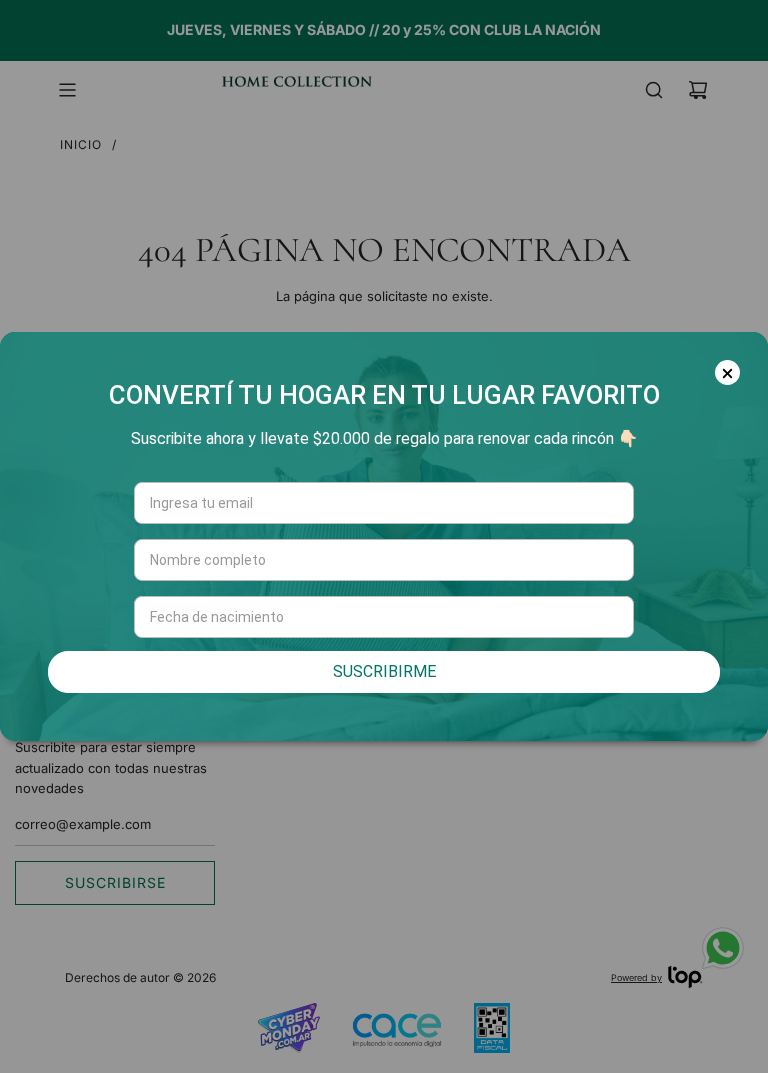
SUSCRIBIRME (384, 671)
